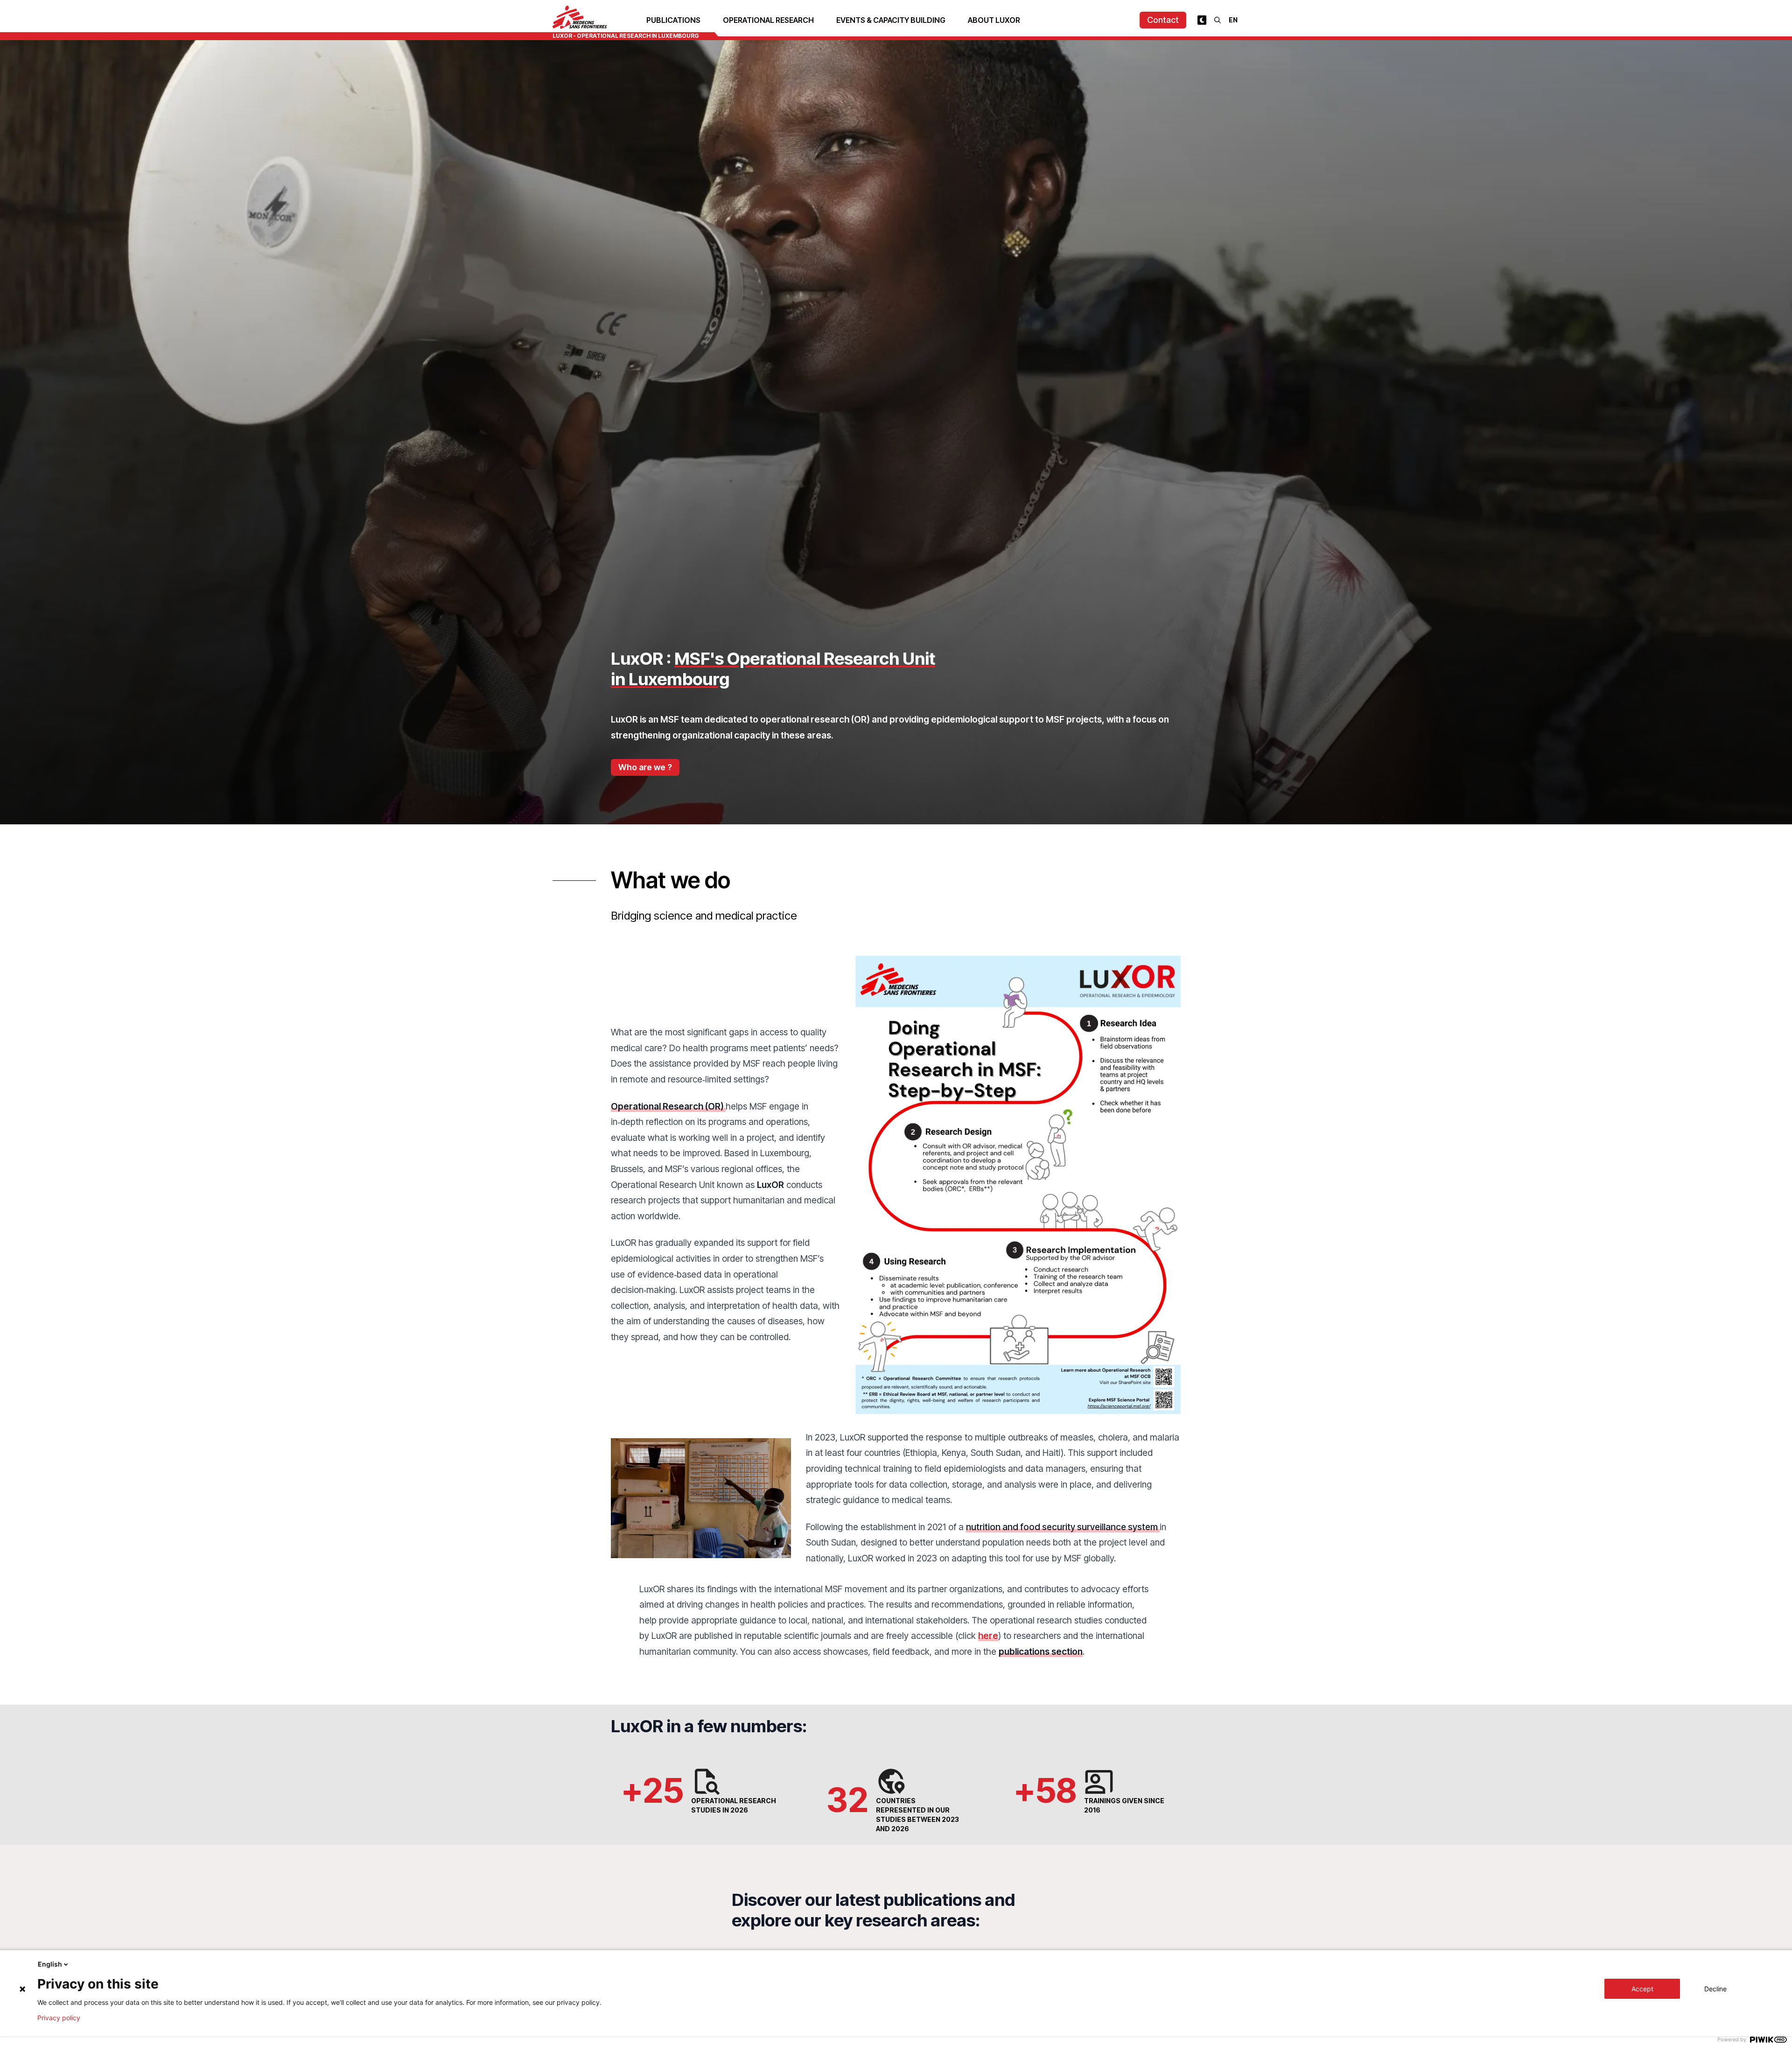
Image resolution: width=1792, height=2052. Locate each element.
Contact (1163, 20)
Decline (1715, 1989)
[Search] (1218, 20)
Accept (1642, 1989)
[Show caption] (775, 1542)
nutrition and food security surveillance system (1063, 1527)
